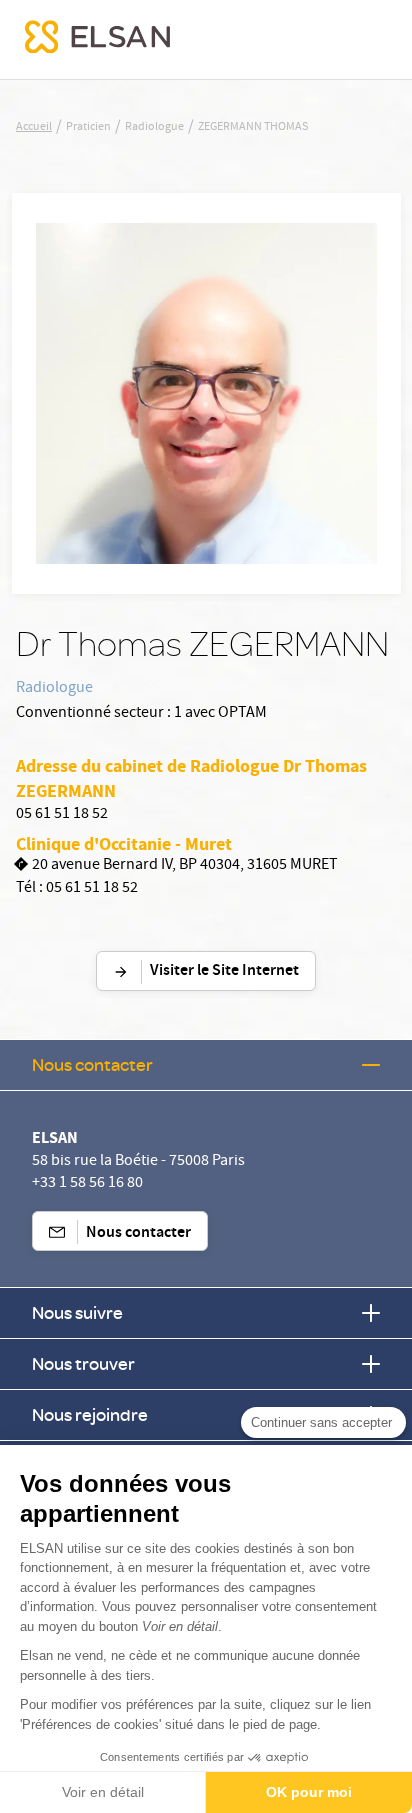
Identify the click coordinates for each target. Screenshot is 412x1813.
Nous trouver (83, 1363)
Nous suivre (77, 1312)
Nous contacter (92, 1064)
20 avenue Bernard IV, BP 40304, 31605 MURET (185, 866)
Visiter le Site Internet (224, 971)
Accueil (34, 128)
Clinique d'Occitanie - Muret (124, 844)
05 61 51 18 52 (62, 815)
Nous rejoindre (90, 1414)
